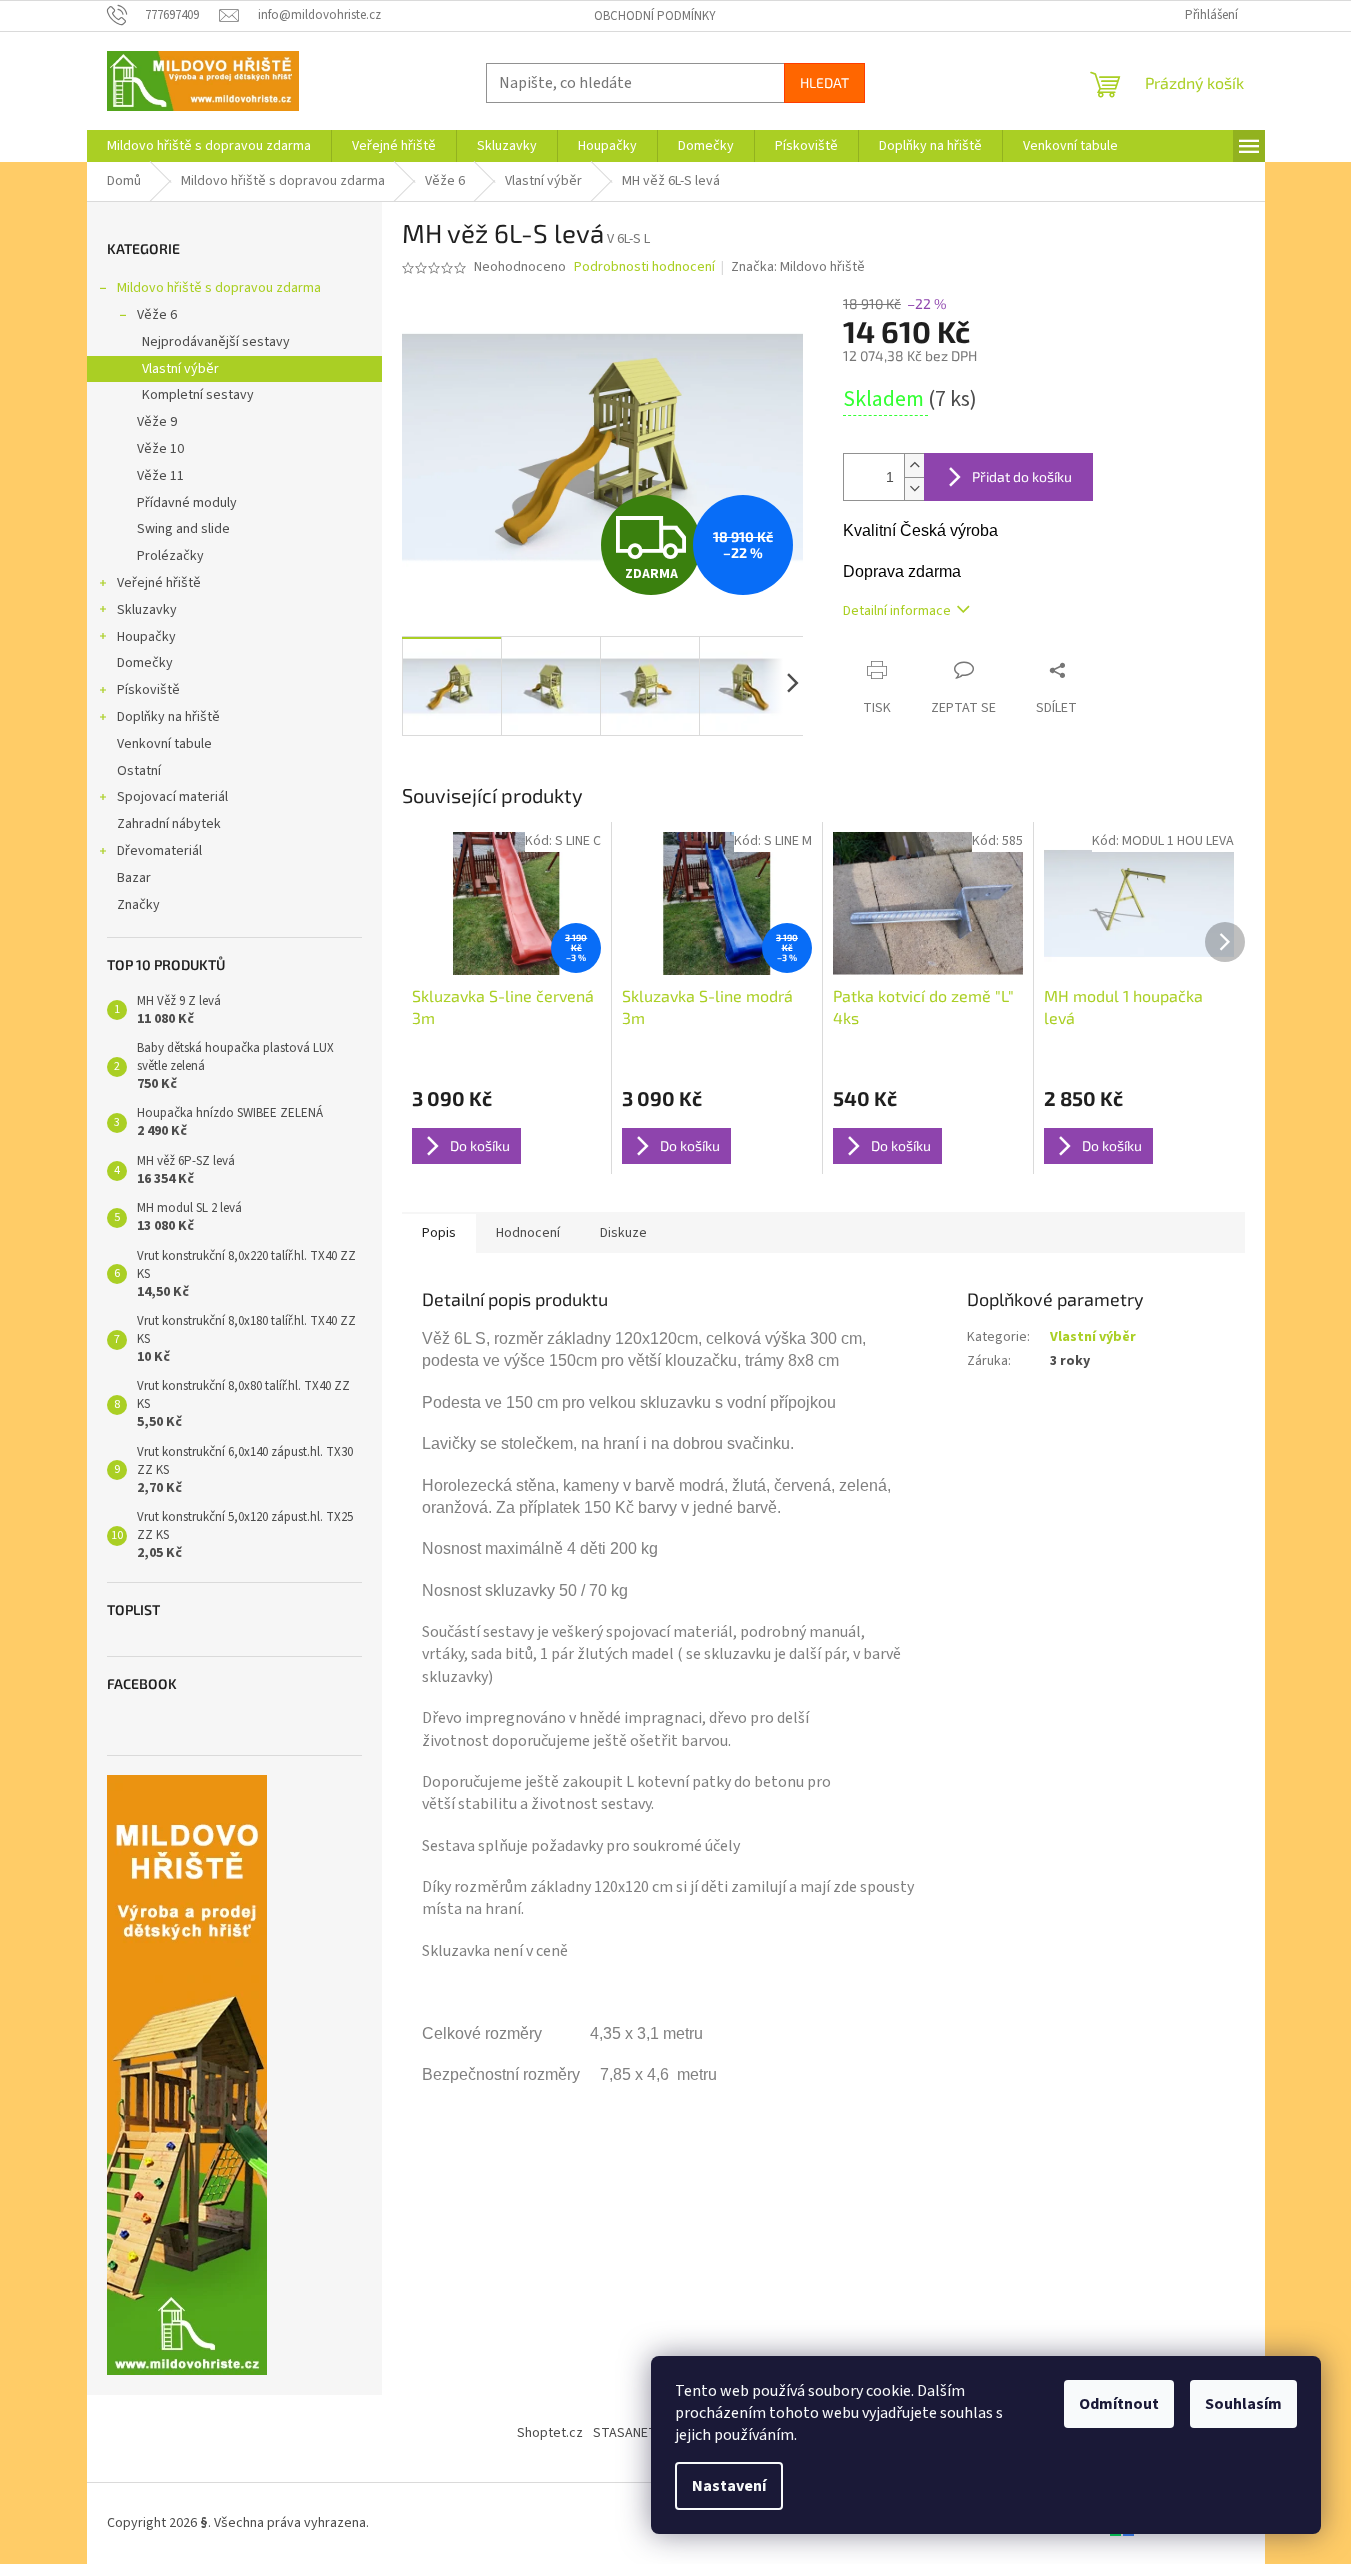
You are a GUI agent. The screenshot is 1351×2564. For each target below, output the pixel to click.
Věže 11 (160, 476)
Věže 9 (157, 422)
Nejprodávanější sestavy (216, 342)
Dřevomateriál (159, 851)
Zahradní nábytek (169, 824)
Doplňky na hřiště (168, 717)
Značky (138, 905)
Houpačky (146, 637)
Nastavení (729, 2486)
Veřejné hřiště (159, 583)
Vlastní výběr (180, 369)
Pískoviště (148, 690)
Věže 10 (160, 449)
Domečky (145, 663)
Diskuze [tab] (623, 1233)
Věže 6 (157, 315)
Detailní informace (897, 611)
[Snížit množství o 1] (914, 488)
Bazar (134, 878)
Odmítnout (1119, 2404)
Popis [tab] (439, 1233)
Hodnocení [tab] (528, 1233)
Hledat (824, 82)
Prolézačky (170, 556)
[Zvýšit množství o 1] (914, 465)
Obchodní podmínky (655, 16)
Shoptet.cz (550, 2433)
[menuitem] (209, 146)
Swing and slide (183, 529)
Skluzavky (147, 610)
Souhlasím (1243, 2404)
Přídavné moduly (187, 503)
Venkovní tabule (164, 744)
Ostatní (139, 771)
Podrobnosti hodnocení (644, 267)
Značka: (798, 267)
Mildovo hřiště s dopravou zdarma (219, 288)
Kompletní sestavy (198, 395)
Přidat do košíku (1022, 476)
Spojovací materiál (172, 797)
